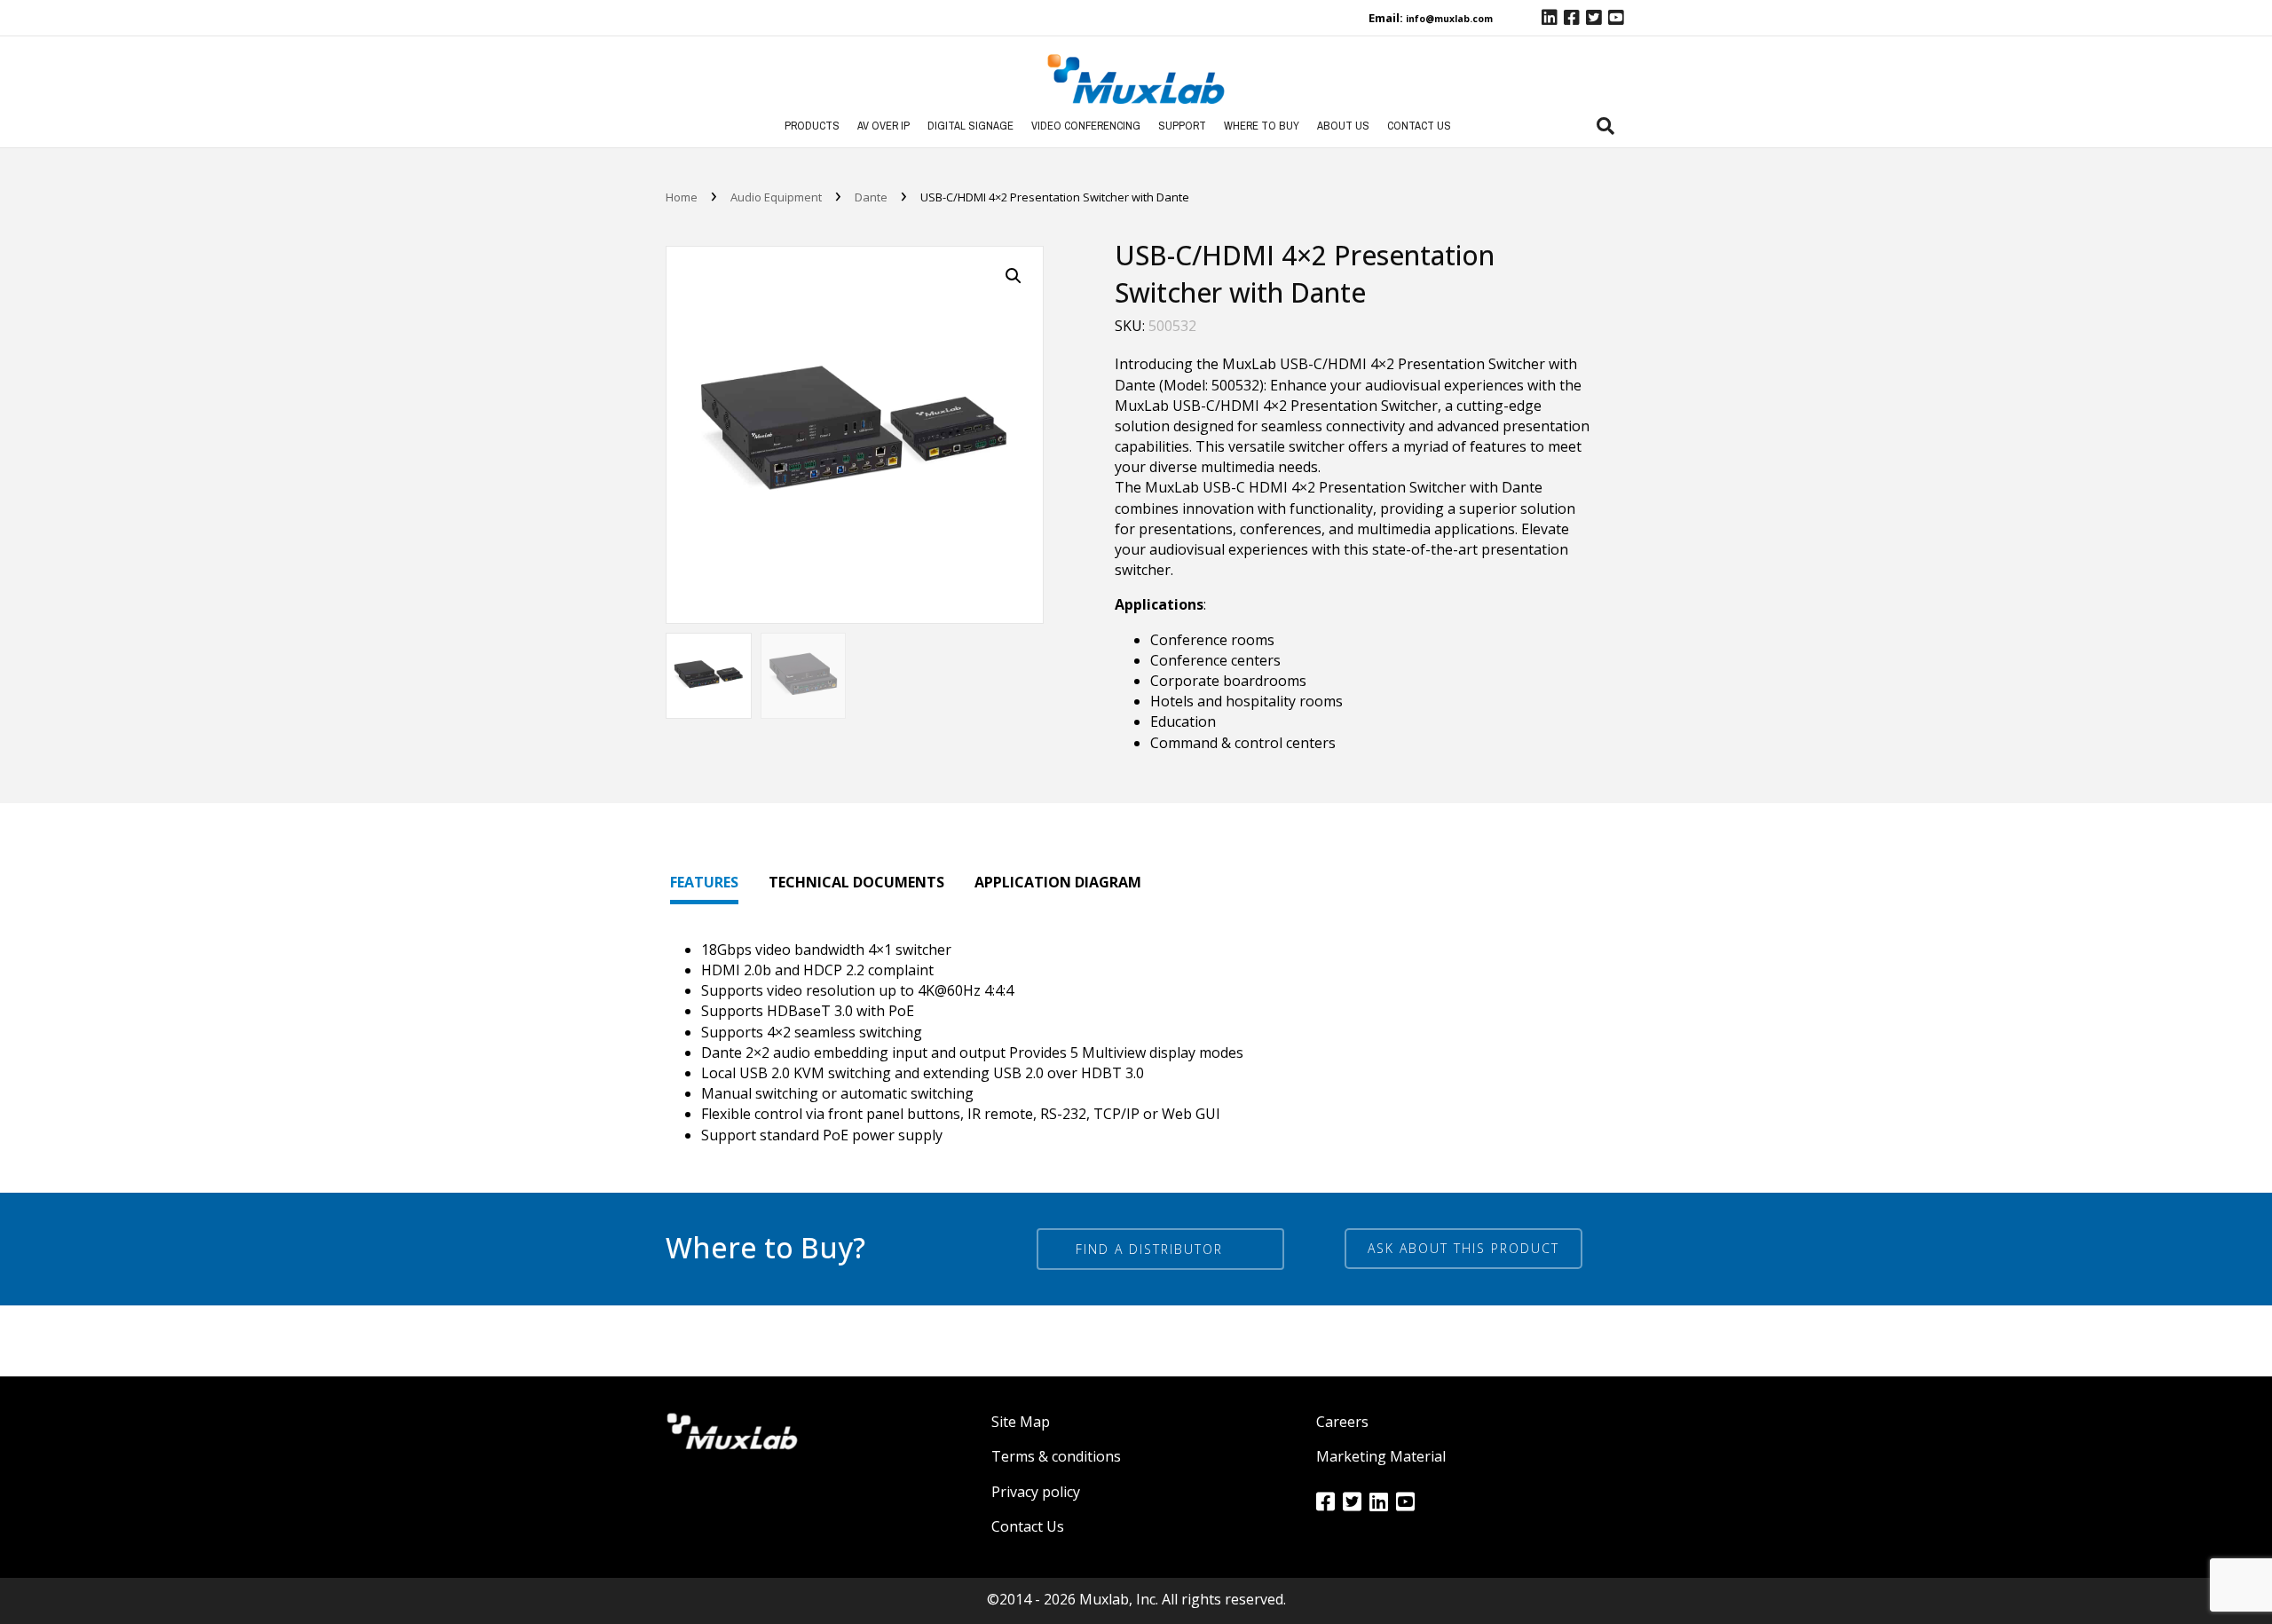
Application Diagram (1058, 882)
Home (682, 197)
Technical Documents (856, 882)
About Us (1343, 126)
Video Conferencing (1086, 126)
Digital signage (970, 126)
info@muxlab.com (1449, 19)
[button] (1463, 1249)
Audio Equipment (776, 197)
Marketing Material (1381, 1456)
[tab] (1605, 126)
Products (812, 126)
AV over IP (884, 126)
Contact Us (1419, 126)
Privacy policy (1036, 1492)
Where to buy (1262, 126)
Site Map (1021, 1422)
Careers (1342, 1422)
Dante (871, 197)
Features (704, 882)
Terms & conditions (1056, 1456)
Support (1182, 126)
